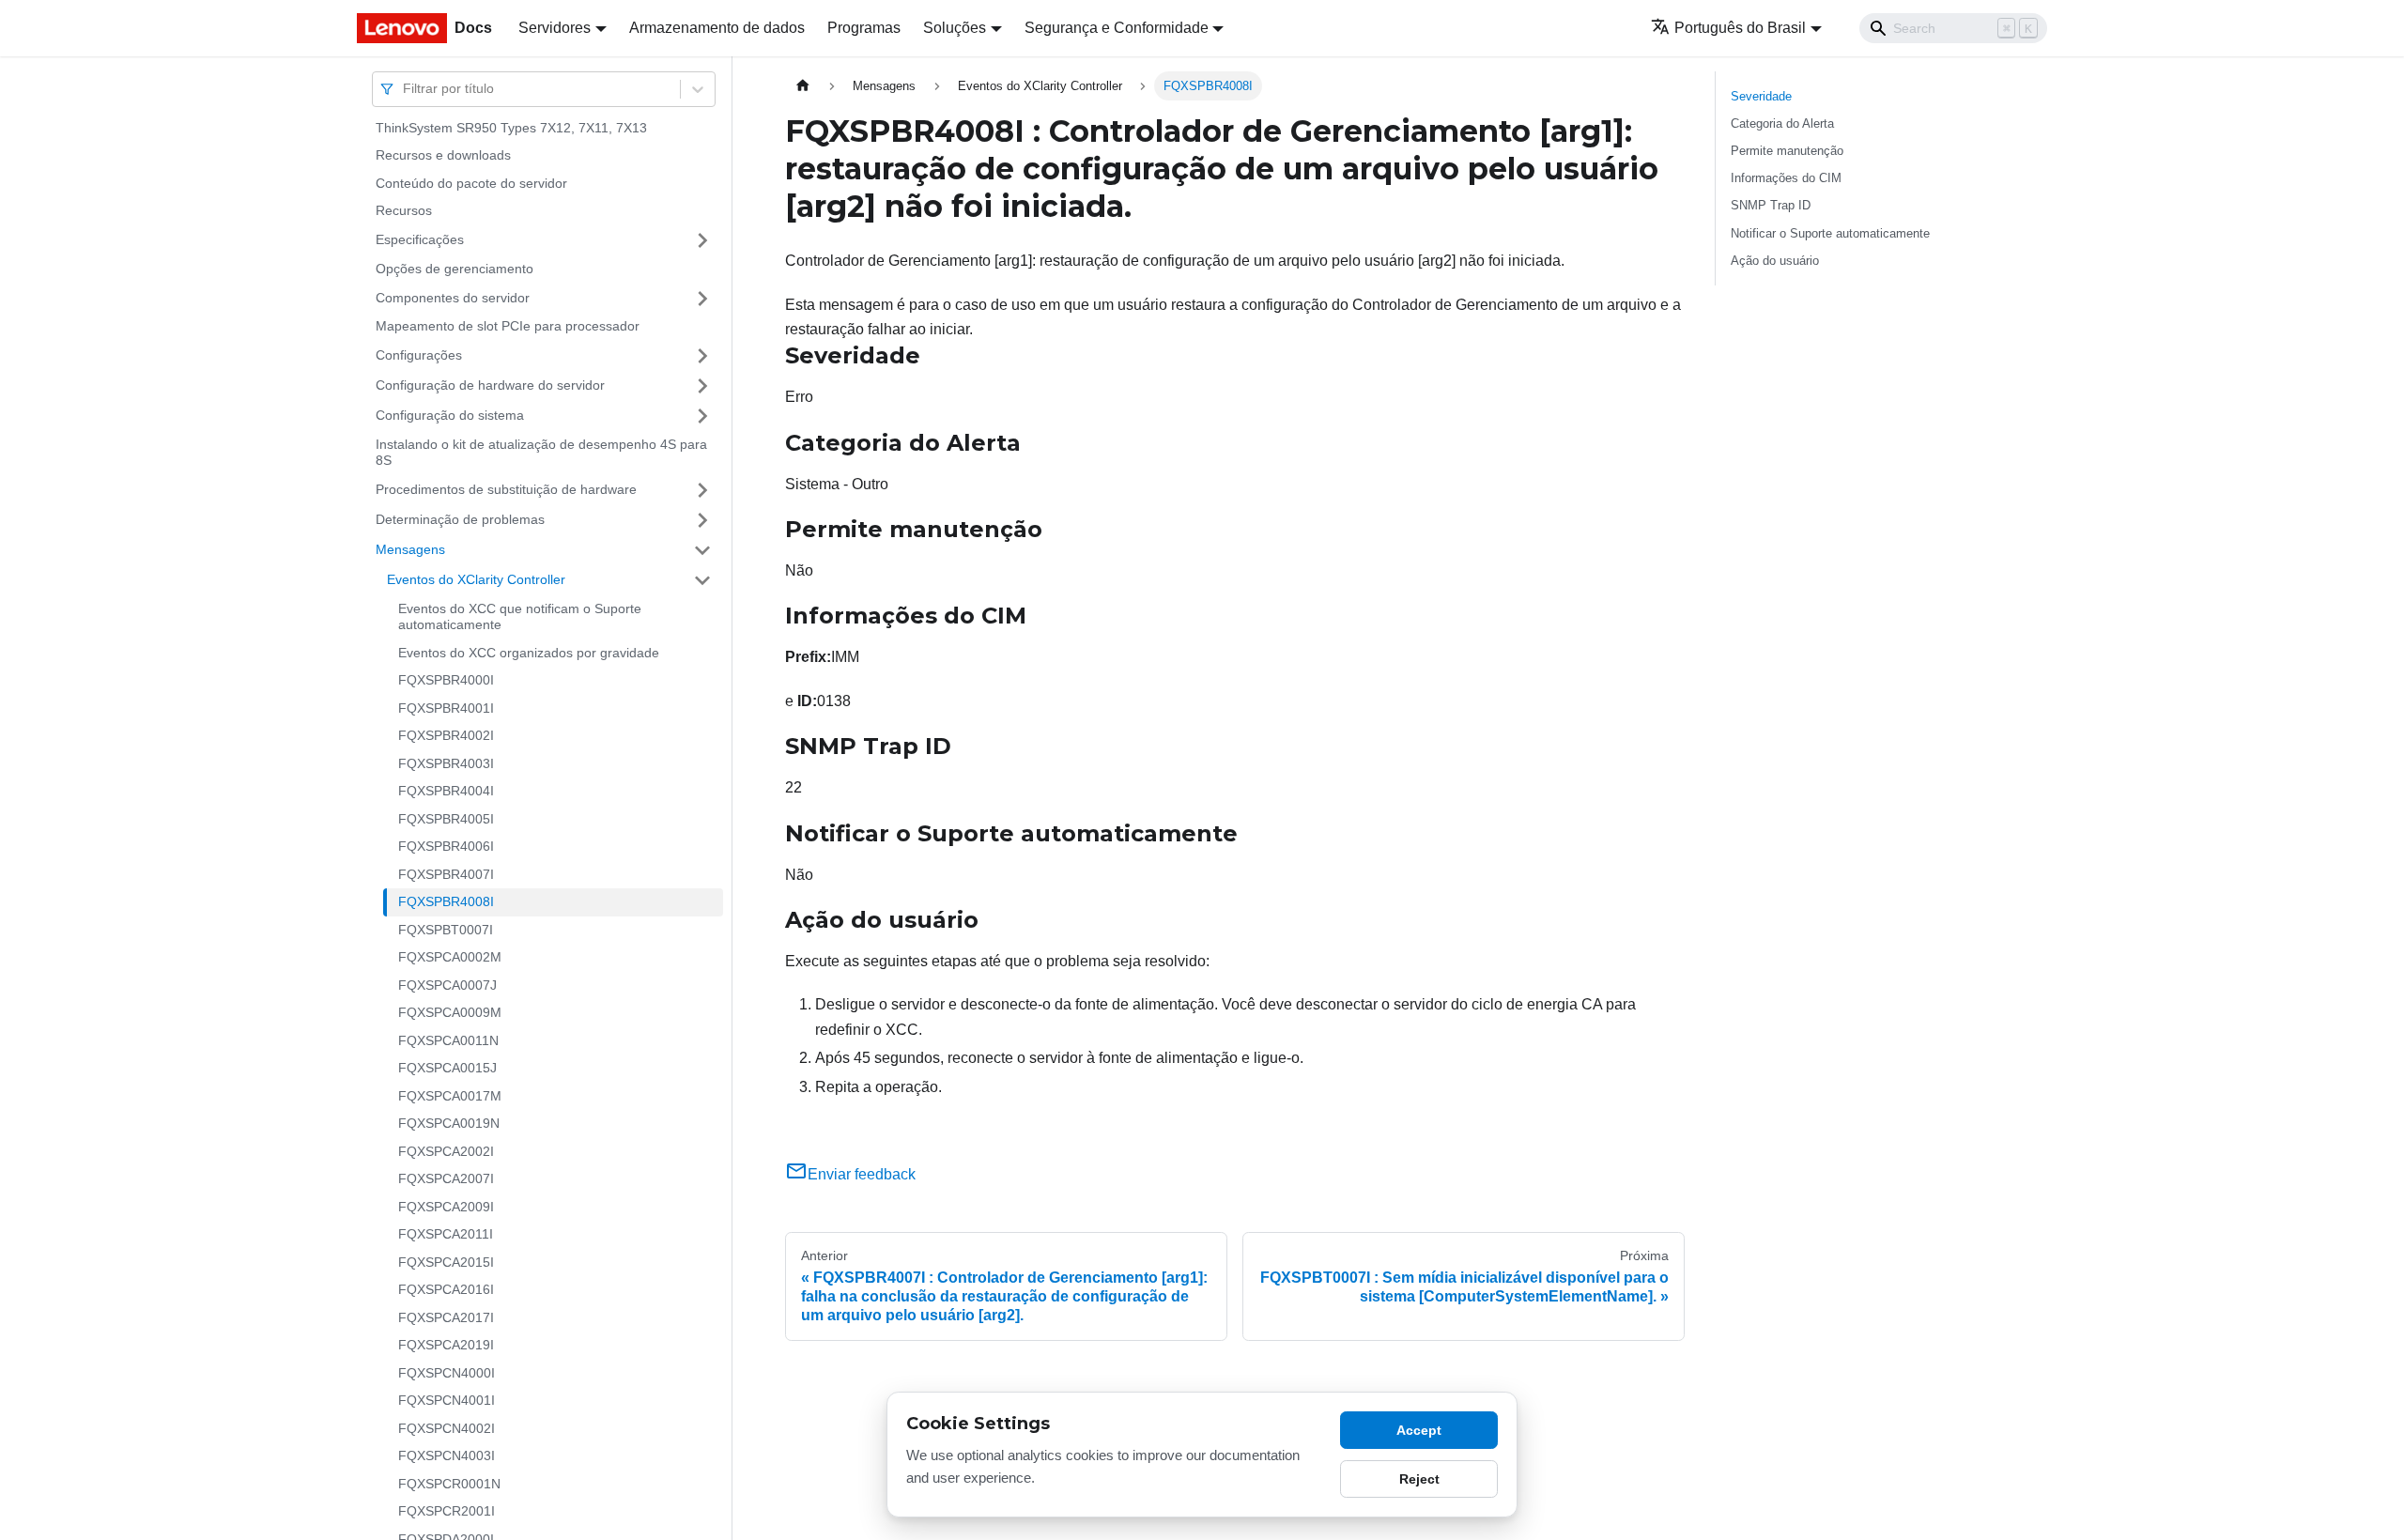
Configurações (419, 355)
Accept (1419, 1430)
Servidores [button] (555, 28)
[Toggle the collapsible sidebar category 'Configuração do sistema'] (702, 416)
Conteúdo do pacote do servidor (471, 183)
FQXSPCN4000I (447, 1373)
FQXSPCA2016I (446, 1290)
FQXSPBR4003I (446, 763)
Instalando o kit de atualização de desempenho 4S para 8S (541, 453)
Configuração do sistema (450, 415)
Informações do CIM (1786, 178)
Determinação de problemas (460, 519)
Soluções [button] (955, 28)
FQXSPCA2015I (446, 1262)
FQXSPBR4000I (446, 681)
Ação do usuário (1775, 261)
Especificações (420, 239)
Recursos (404, 211)
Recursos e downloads (443, 156)
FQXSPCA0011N (448, 1040)
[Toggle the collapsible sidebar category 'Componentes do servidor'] (702, 299)
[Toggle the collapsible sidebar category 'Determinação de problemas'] (702, 520)
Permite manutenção (1787, 151)
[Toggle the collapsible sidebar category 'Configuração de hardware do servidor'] (702, 386)
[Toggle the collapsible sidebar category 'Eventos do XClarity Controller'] (702, 580)
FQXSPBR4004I (446, 792)
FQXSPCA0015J (447, 1069)
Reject (1419, 1479)
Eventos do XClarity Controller (476, 579)
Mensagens (410, 549)
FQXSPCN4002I (447, 1428)
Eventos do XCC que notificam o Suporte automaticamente (520, 617)
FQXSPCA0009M (450, 1013)
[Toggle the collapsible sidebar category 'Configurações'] (702, 356)
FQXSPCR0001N (449, 1484)
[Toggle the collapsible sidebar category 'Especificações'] (702, 240)
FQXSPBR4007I (446, 874)
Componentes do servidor (453, 298)
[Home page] (803, 86)
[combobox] (405, 89)
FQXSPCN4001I (447, 1401)
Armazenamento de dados (717, 28)
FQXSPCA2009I (446, 1207)
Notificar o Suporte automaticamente (1830, 233)
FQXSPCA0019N (449, 1124)
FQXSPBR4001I (446, 708)
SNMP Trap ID (1771, 205)
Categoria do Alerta (1782, 123)
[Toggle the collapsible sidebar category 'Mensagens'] (702, 550)
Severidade (1761, 96)
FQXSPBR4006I (446, 847)
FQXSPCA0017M (450, 1096)
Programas (864, 28)
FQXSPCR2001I (447, 1512)
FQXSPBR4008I (446, 902)
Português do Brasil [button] (1740, 28)
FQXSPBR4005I (446, 819)
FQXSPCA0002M (450, 958)
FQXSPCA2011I (446, 1235)
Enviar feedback (862, 1174)
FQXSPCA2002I (446, 1151)
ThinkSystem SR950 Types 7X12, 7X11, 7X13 (511, 128)
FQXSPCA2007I (446, 1179)
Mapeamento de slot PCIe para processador (508, 327)
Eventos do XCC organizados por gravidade (529, 653)
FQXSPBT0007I (446, 930)
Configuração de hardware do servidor (490, 385)
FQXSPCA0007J (447, 985)
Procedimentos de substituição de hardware (506, 489)
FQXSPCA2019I (446, 1346)
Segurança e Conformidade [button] (1117, 28)
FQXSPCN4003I (447, 1456)
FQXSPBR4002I (446, 736)
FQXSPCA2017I (446, 1317)
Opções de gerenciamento (455, 269)
